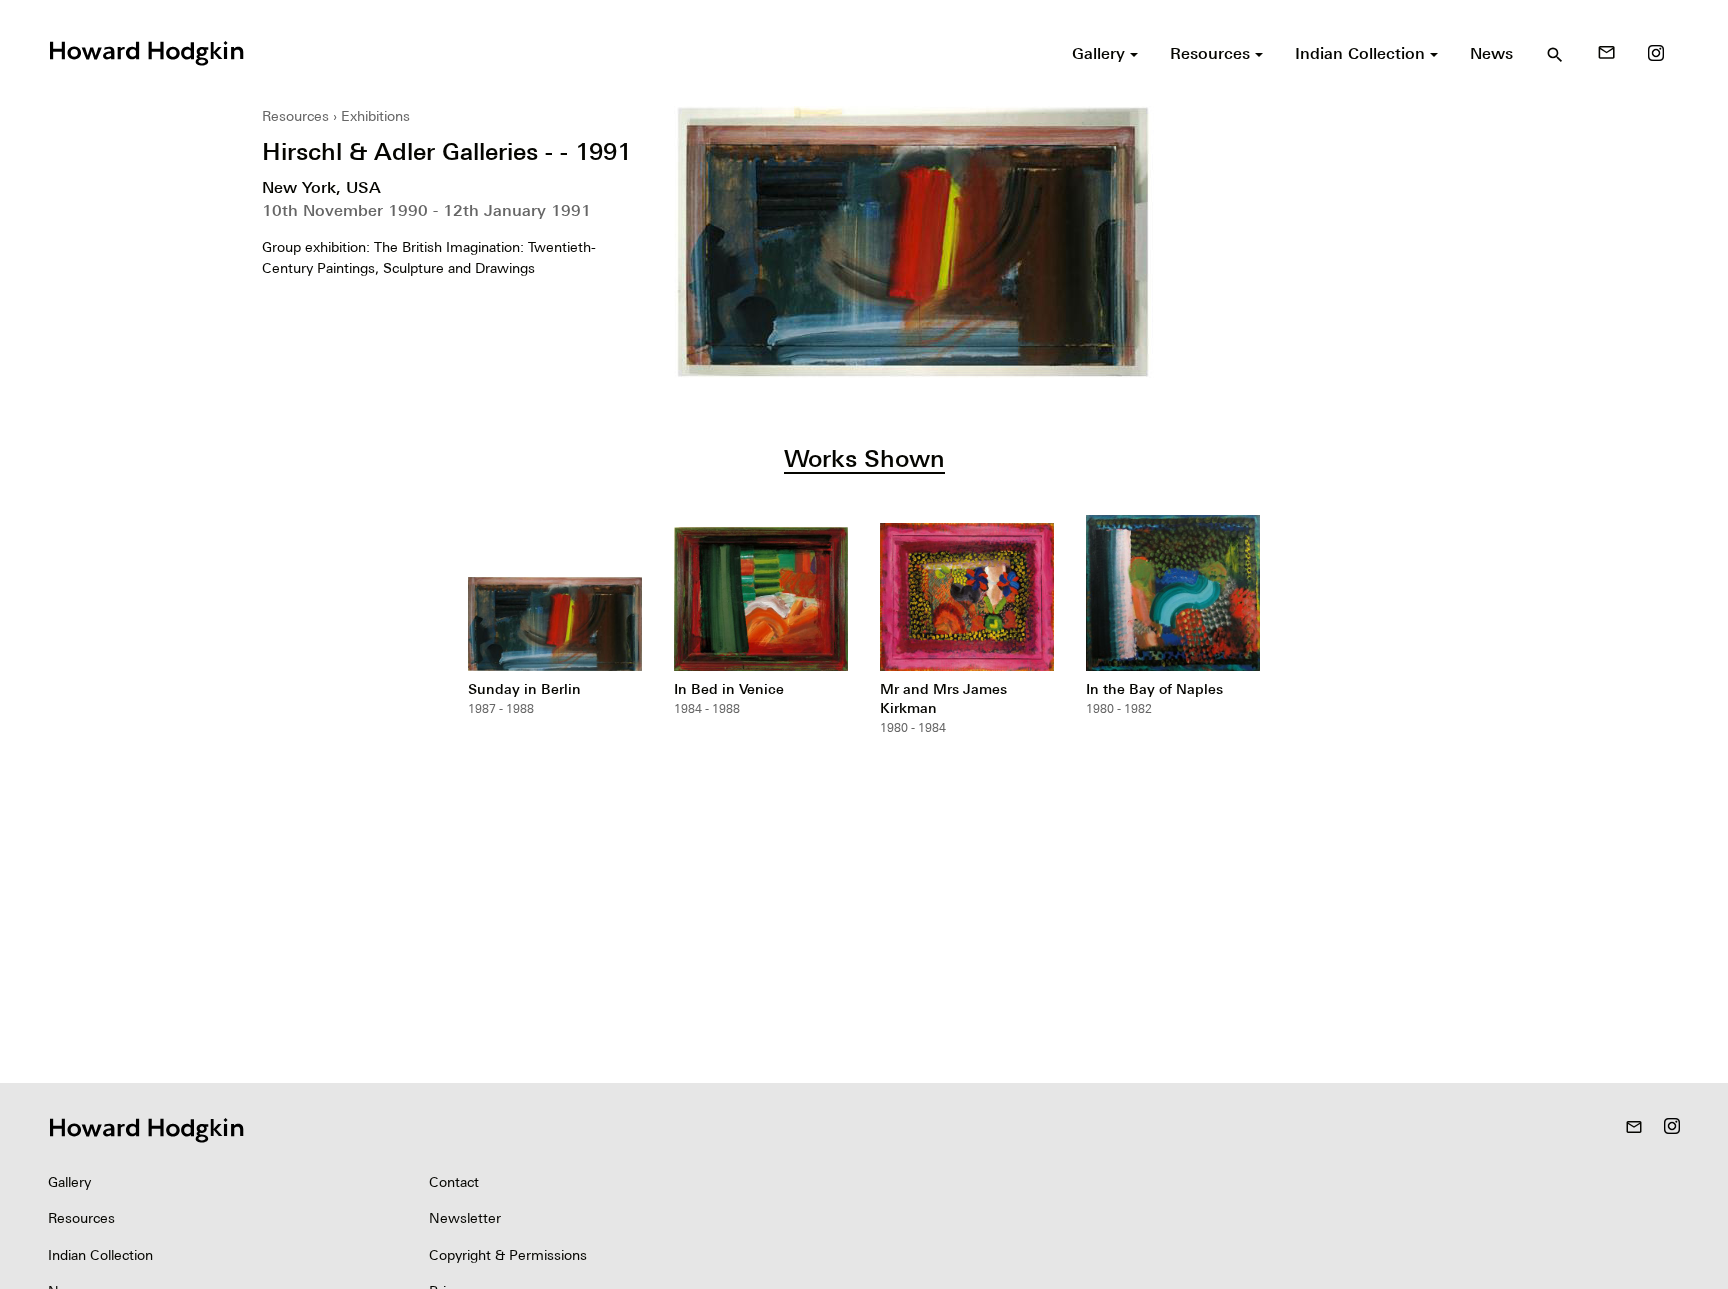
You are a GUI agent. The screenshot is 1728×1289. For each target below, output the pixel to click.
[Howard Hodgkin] (146, 51)
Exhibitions (375, 116)
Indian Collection (100, 1255)
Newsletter (465, 1218)
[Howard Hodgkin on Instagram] (1656, 53)
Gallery (69, 1182)
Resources (295, 116)
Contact (454, 1182)
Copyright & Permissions (508, 1255)
